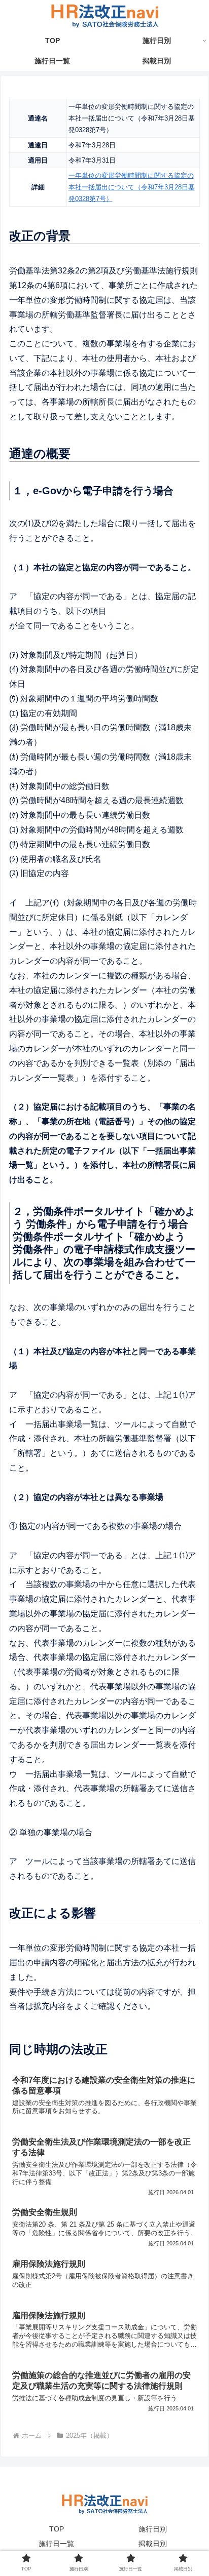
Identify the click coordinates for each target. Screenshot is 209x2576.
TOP (57, 2529)
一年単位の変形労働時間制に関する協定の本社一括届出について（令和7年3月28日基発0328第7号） (132, 187)
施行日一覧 (56, 2544)
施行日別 (153, 2529)
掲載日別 (153, 2544)
